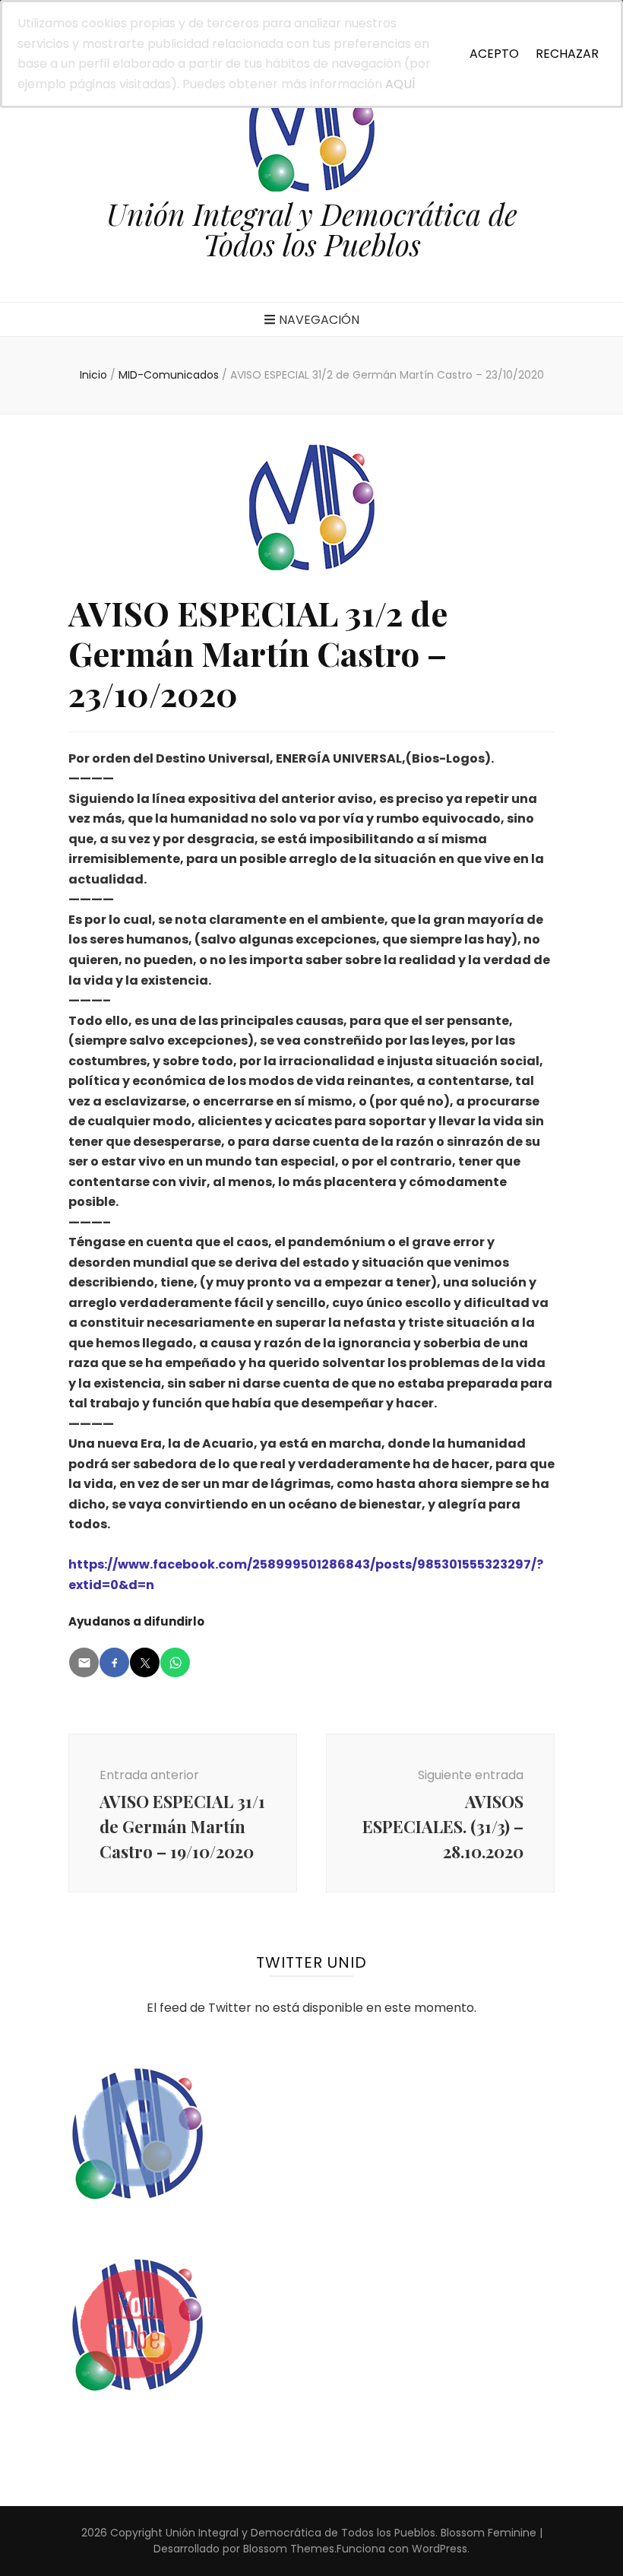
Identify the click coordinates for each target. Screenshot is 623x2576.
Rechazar (567, 54)
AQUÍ (400, 84)
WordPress (440, 2549)
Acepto (494, 54)
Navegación (319, 320)
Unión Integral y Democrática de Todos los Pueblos (312, 229)
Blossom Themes (289, 2549)
